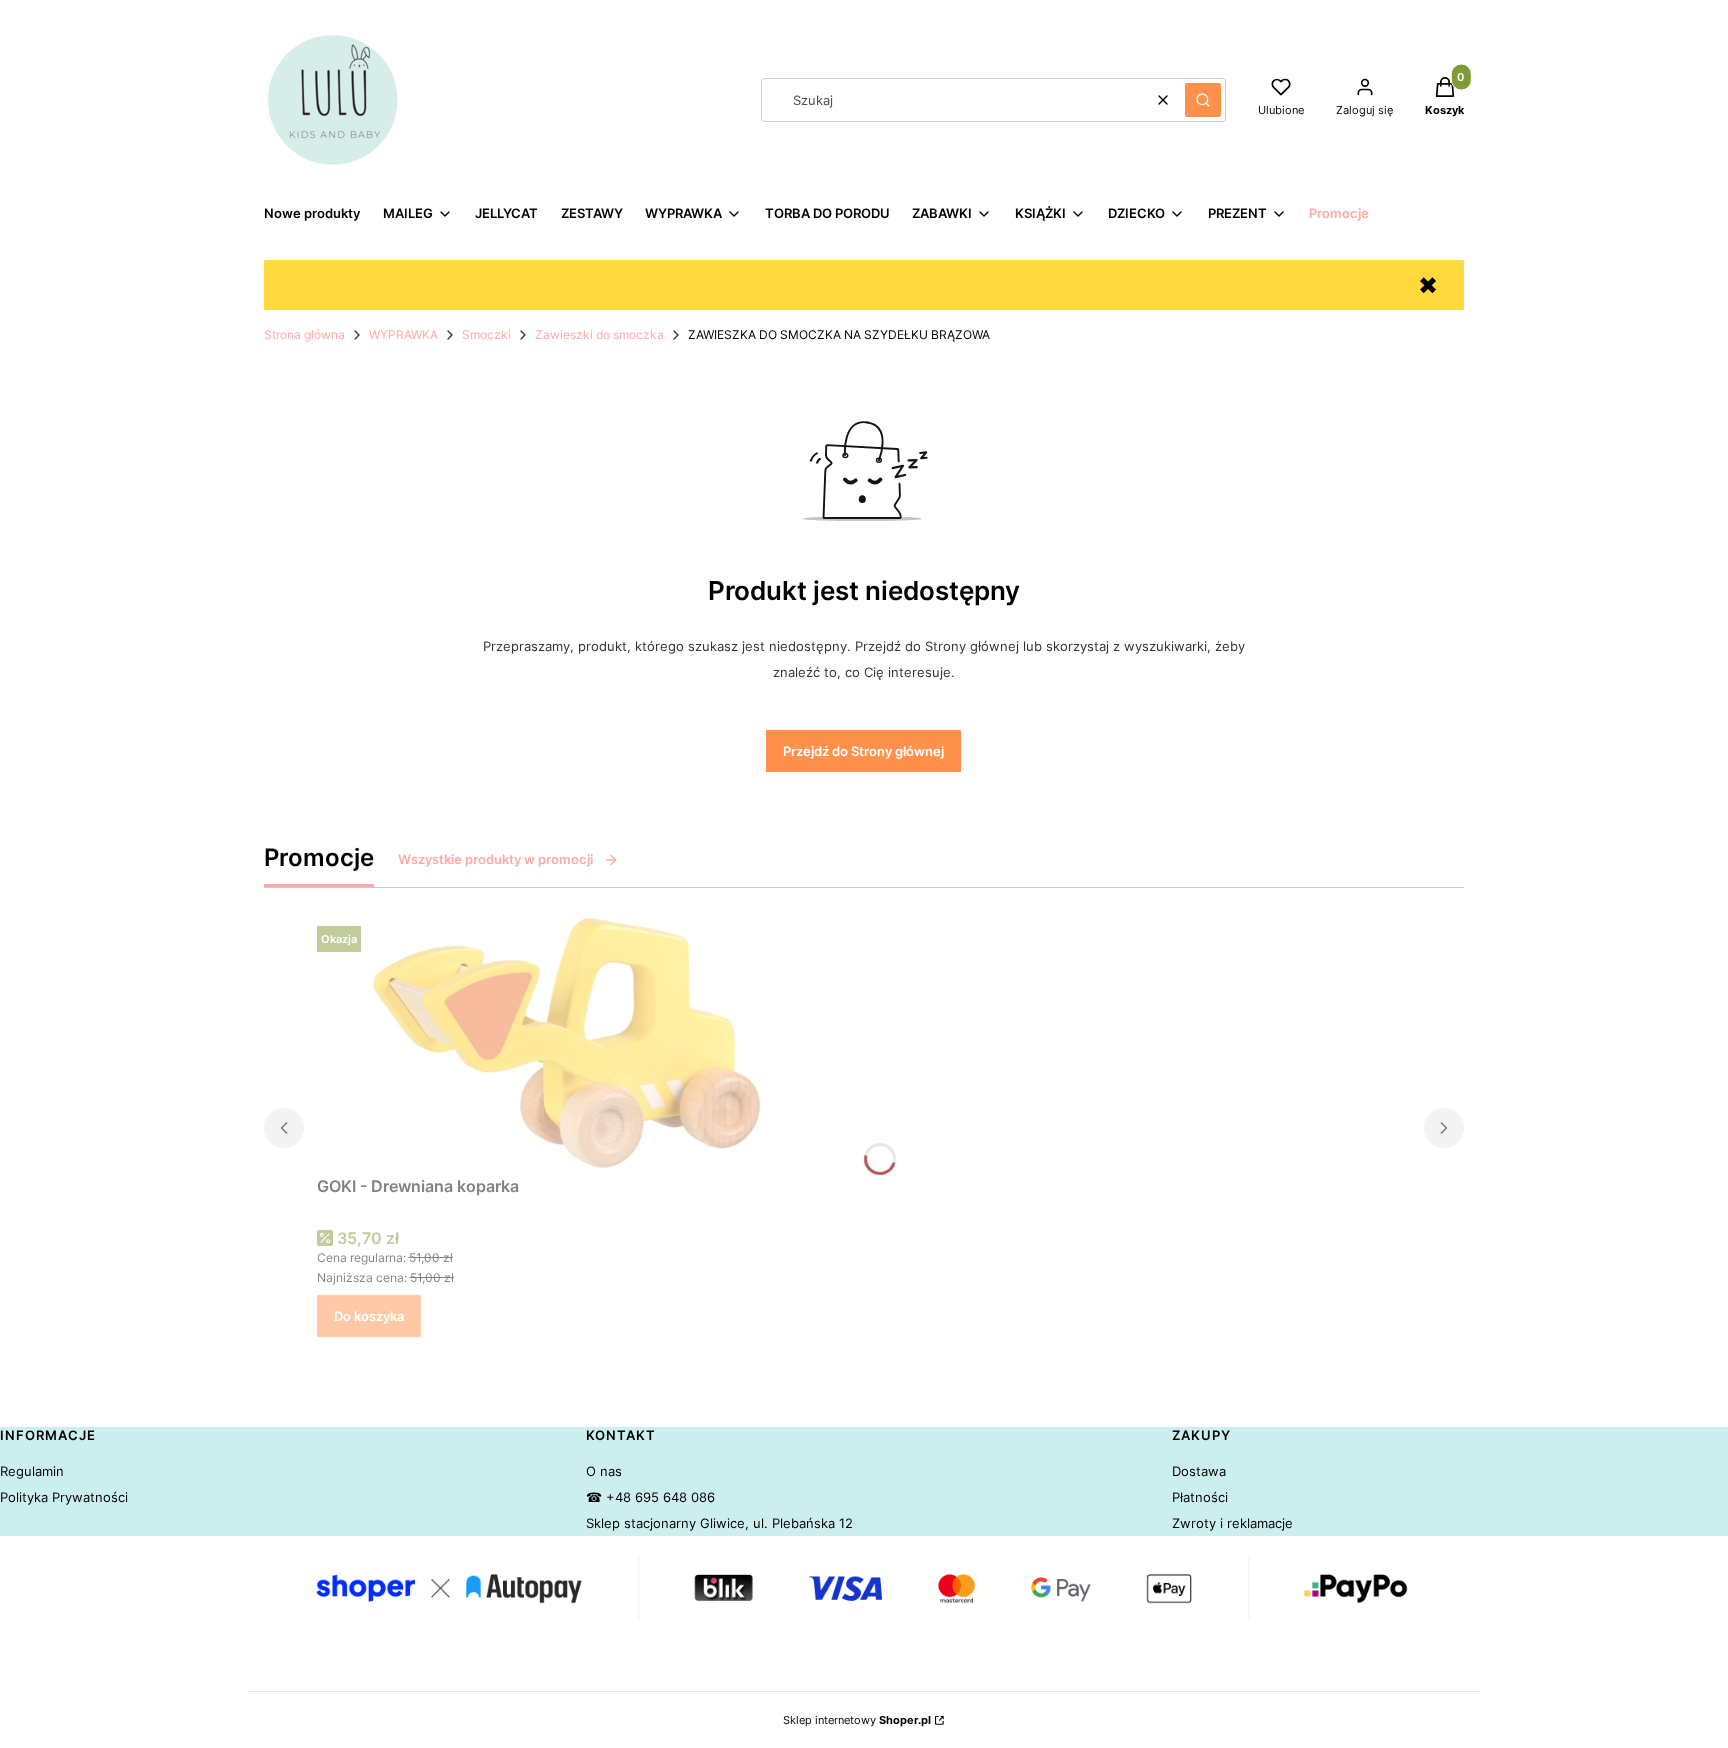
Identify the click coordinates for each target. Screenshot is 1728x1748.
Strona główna (304, 334)
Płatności (1200, 1497)
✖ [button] (1428, 285)
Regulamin (32, 1471)
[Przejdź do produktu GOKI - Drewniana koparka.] (567, 1043)
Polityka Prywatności (64, 1497)
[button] (1203, 100)
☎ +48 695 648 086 (650, 1497)
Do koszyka (369, 1316)
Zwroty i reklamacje (1232, 1523)
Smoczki (486, 334)
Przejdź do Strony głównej (863, 751)
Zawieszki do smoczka (599, 334)
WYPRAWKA (403, 334)
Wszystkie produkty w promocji (495, 859)
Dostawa (1199, 1471)
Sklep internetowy (857, 1720)
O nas (604, 1471)
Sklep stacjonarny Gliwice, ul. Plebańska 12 (719, 1523)
